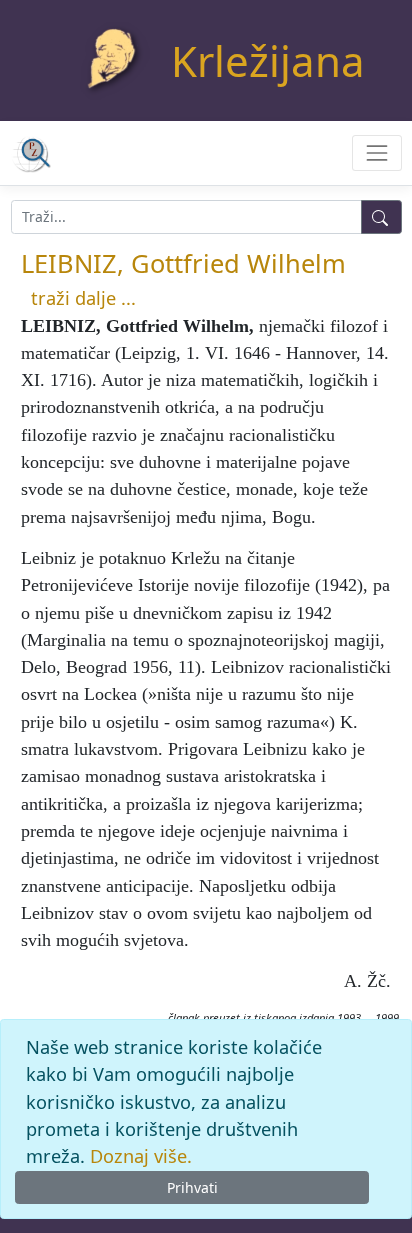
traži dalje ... (83, 298)
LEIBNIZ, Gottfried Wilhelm (183, 263)
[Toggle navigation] (376, 152)
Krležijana (268, 60)
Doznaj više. (141, 1156)
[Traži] (381, 217)
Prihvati (192, 1187)
